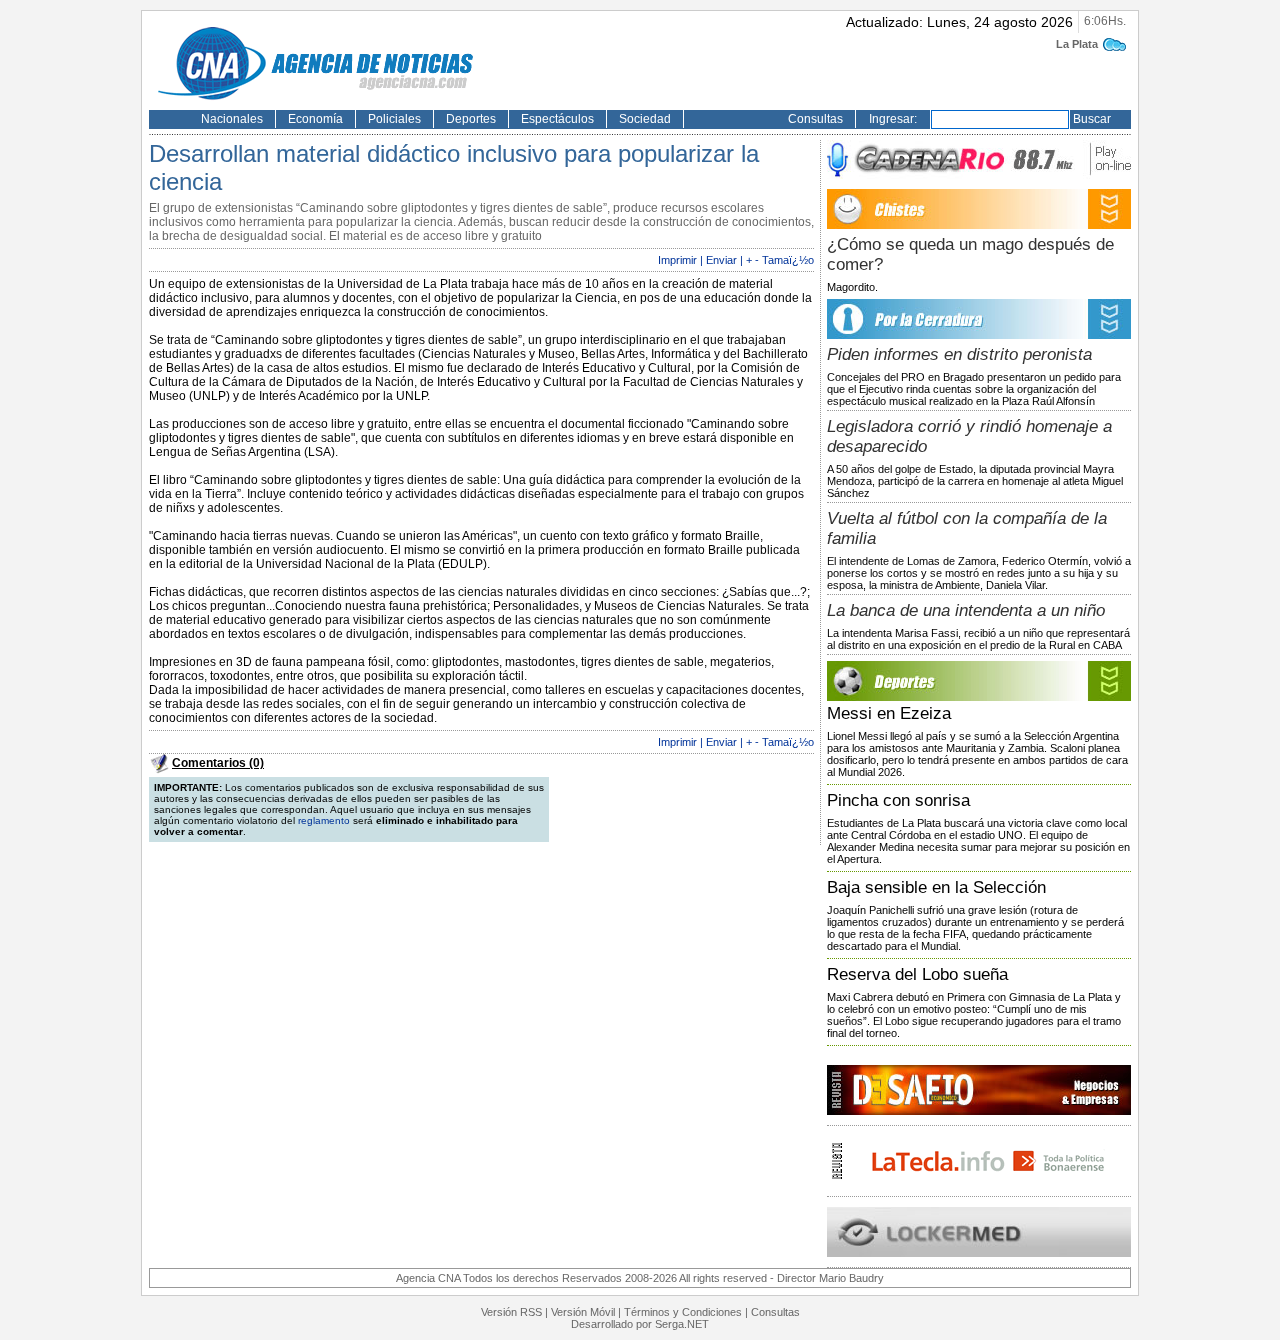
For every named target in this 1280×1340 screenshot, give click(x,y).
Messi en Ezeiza (889, 713)
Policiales (394, 119)
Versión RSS (511, 1312)
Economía (315, 119)
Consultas (815, 119)
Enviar (721, 260)
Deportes (471, 119)
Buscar (1092, 119)
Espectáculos (557, 119)
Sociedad (645, 119)
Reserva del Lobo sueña (917, 974)
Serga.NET (682, 1324)
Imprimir (677, 260)
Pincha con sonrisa (898, 800)
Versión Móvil (583, 1312)
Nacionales (232, 119)
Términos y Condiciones (683, 1312)
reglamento (324, 820)
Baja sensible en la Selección (936, 887)
